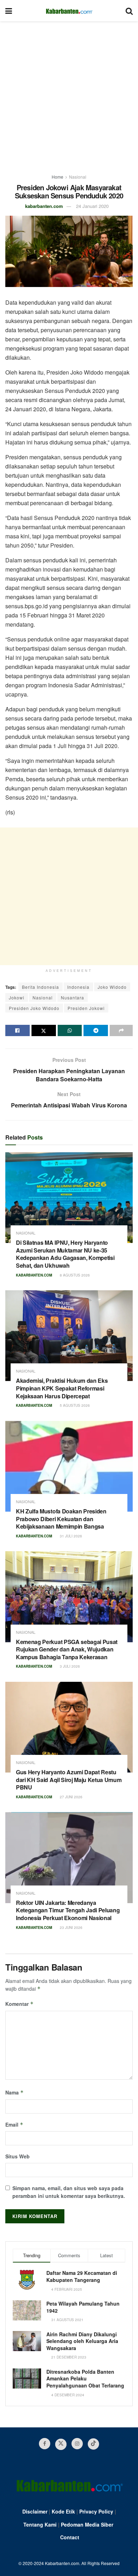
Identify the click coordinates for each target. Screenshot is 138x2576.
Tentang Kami (40, 2524)
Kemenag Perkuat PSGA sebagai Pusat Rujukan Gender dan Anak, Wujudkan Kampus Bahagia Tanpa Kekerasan (67, 1649)
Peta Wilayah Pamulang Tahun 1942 (83, 2307)
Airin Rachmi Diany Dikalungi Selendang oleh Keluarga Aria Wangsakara (82, 2341)
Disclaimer (35, 2511)
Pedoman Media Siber (87, 2524)
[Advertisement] (69, 94)
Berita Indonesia (41, 987)
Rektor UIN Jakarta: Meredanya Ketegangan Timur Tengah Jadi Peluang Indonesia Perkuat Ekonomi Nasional (68, 1910)
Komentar (19, 2004)
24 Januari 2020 (92, 206)
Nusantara (73, 997)
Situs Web (18, 2156)
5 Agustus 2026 (74, 1405)
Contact (70, 2537)
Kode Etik (63, 2511)
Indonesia (78, 987)
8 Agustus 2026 (74, 1275)
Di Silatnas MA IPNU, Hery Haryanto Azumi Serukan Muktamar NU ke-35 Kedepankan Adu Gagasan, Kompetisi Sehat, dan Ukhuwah (65, 1254)
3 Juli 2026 (69, 1666)
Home (57, 177)
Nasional (78, 177)
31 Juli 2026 (70, 1536)
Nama (15, 2092)
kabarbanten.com (44, 206)
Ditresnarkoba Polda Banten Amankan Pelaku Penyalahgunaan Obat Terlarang (85, 2378)
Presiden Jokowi (86, 1008)
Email (14, 2124)
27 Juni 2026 (71, 1797)
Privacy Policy (96, 2511)
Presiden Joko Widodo (34, 1008)
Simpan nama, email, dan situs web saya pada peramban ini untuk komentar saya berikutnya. (69, 2192)
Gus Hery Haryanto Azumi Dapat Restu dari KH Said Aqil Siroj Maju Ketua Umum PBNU (69, 1780)
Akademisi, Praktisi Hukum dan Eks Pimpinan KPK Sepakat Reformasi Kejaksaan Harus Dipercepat (62, 1388)
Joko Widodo (112, 987)
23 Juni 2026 (71, 1927)
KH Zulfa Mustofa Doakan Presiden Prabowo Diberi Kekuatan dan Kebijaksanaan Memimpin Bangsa (61, 1519)
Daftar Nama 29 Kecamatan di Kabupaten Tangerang (82, 2276)
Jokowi (17, 997)
